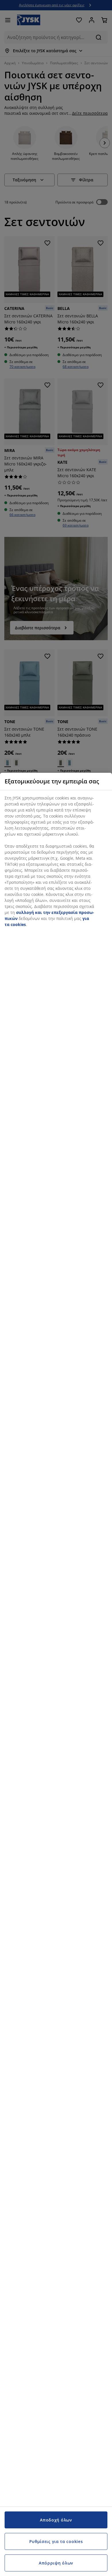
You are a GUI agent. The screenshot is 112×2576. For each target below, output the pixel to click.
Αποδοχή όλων (56, 2520)
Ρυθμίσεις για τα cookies (56, 2541)
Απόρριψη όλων (56, 2563)
